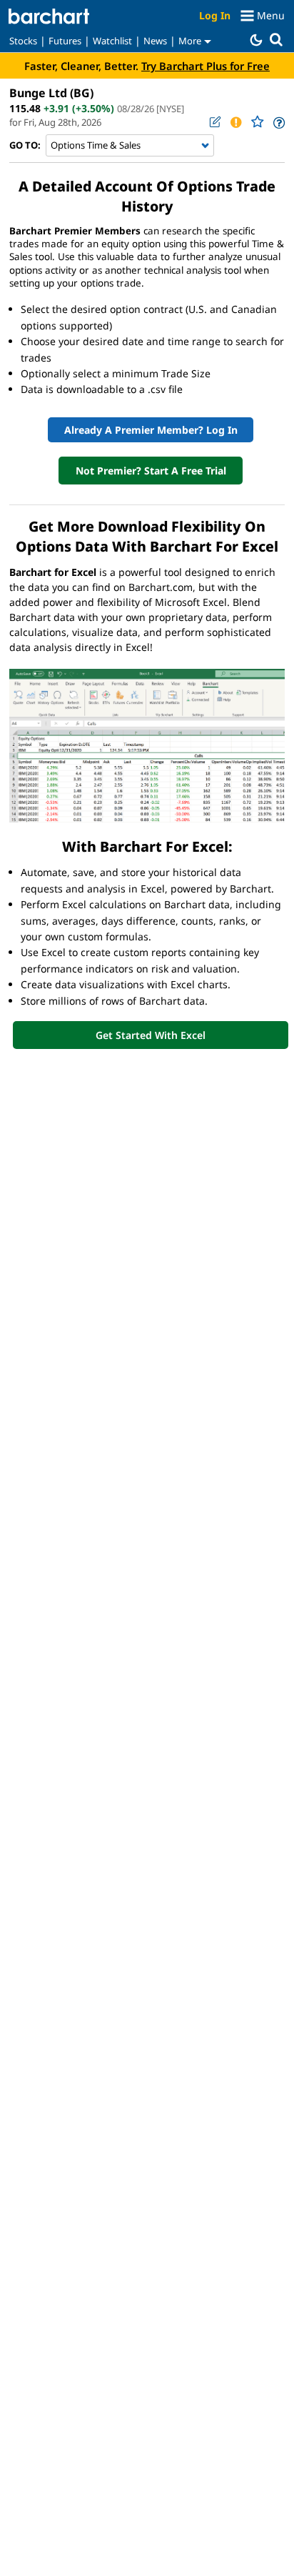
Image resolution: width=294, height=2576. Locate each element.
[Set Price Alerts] (235, 122)
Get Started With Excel (151, 1035)
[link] (278, 123)
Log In (215, 15)
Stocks (23, 41)
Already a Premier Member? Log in (151, 430)
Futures (65, 41)
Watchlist (112, 41)
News (155, 41)
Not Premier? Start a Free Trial (151, 471)
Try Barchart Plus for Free (206, 66)
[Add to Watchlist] (257, 122)
